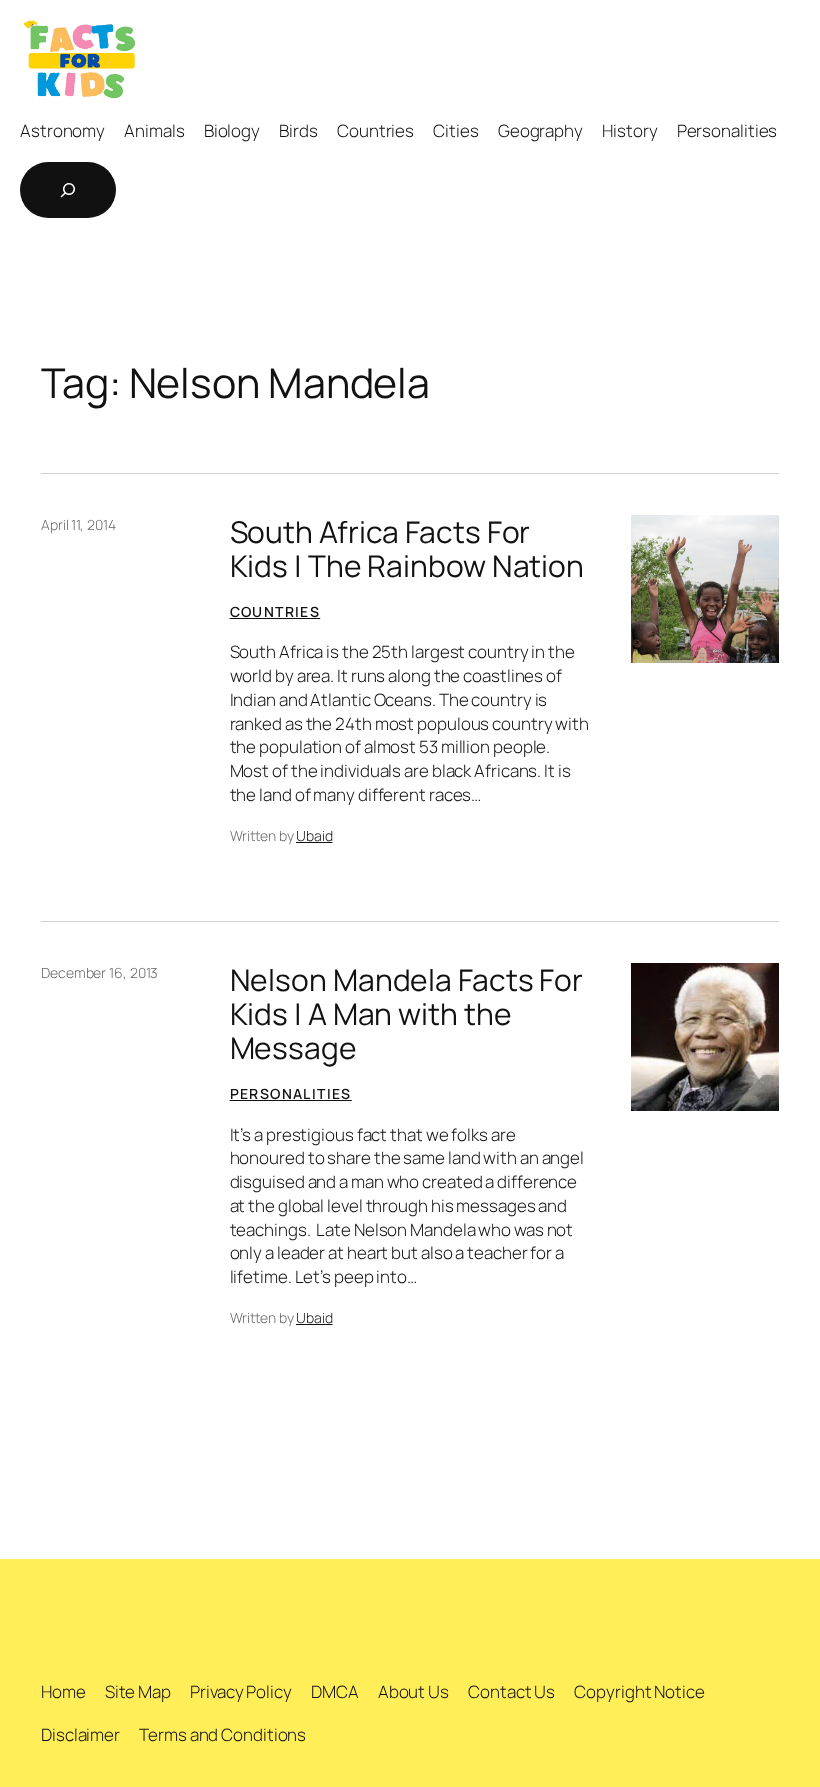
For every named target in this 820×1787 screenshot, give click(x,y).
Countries (275, 611)
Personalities (291, 1093)
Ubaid (314, 835)
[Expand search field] (68, 190)
